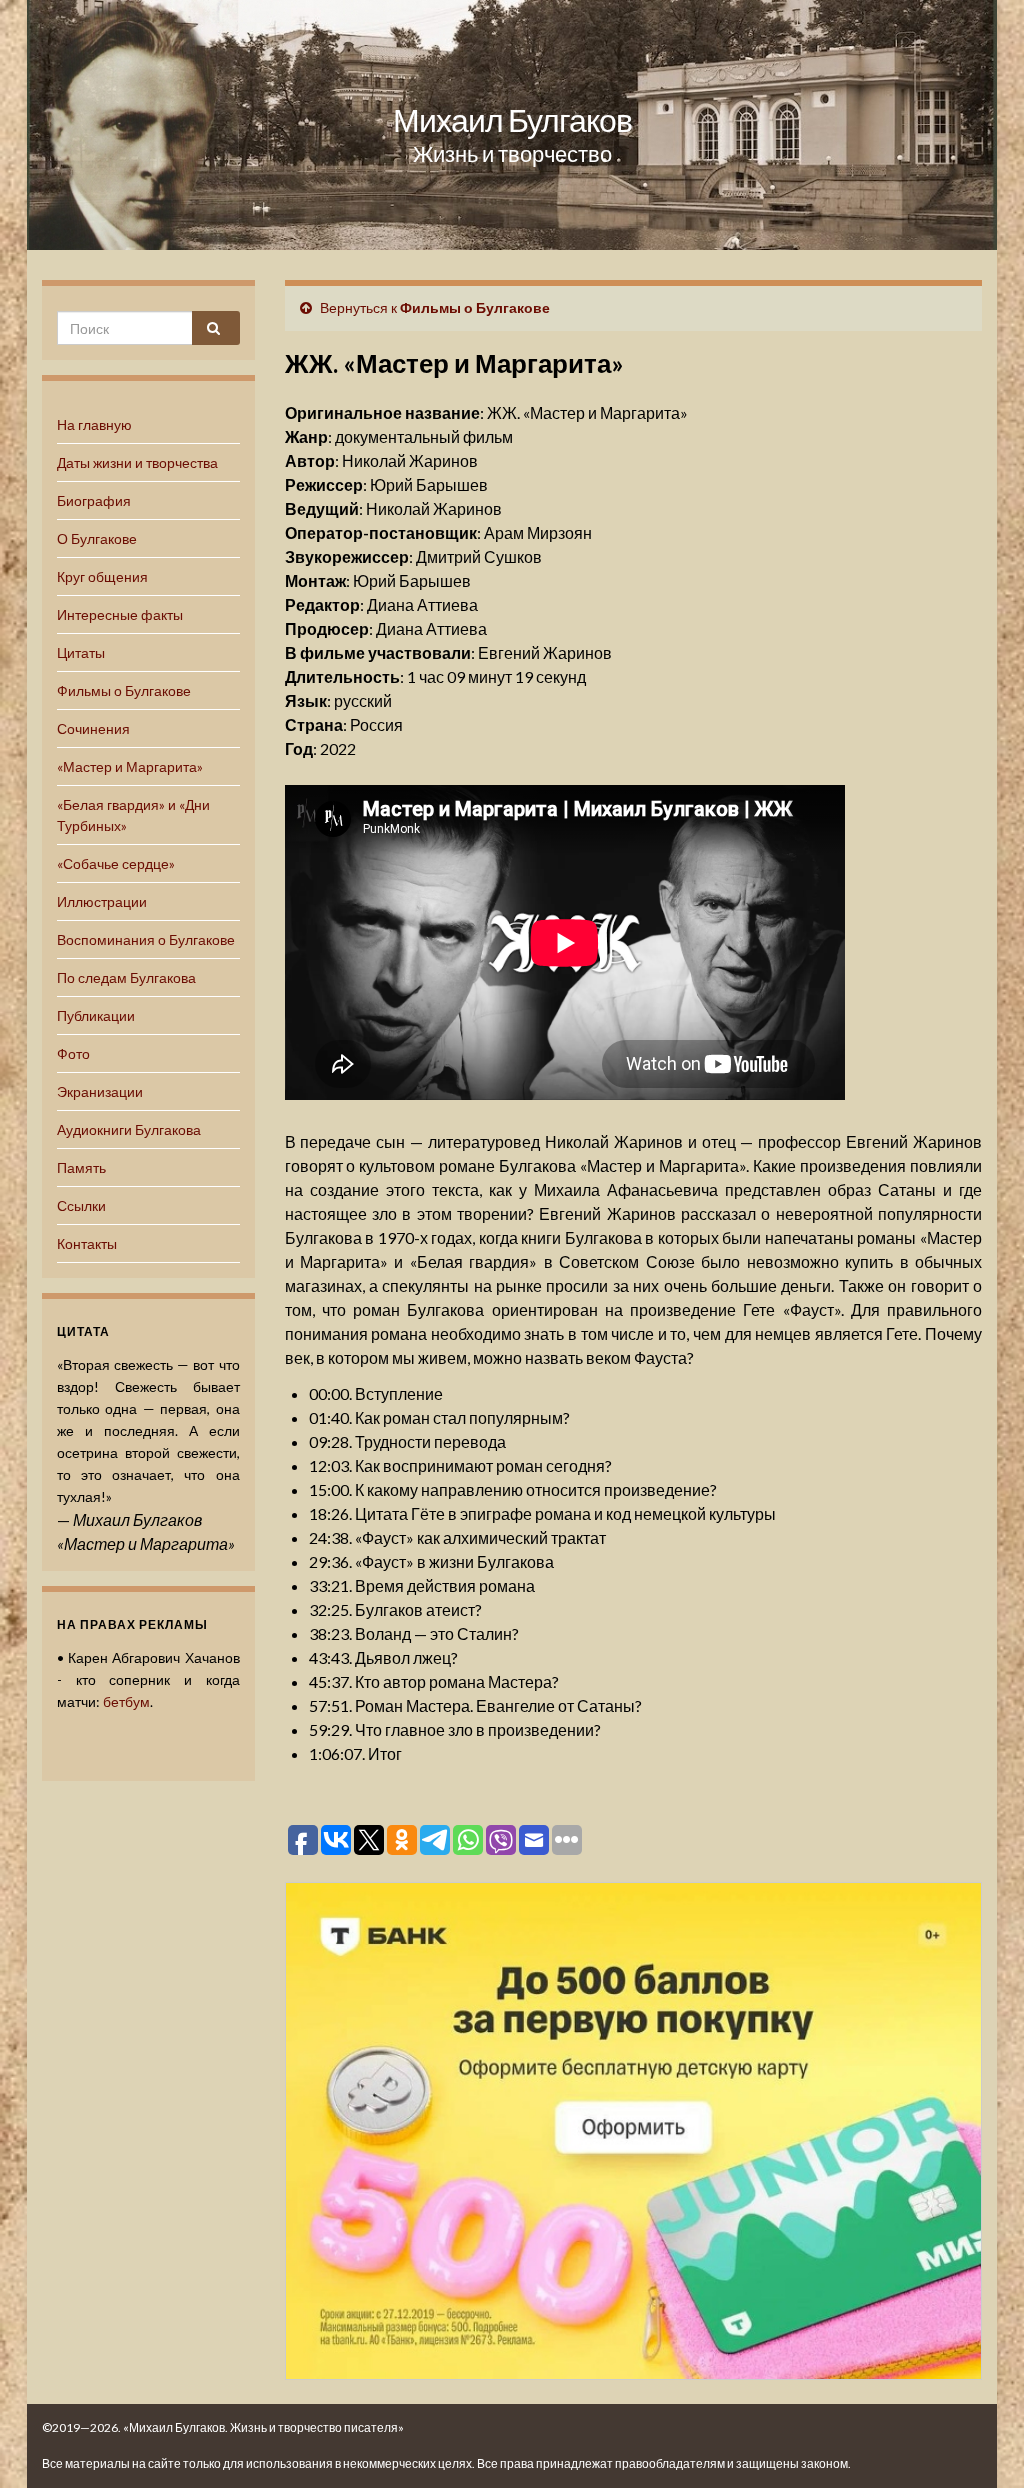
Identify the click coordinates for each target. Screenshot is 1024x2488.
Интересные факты (120, 614)
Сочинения (93, 728)
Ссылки (81, 1205)
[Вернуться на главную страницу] (512, 125)
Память (81, 1167)
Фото (73, 1053)
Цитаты (81, 652)
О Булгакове (97, 538)
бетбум (126, 1701)
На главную (94, 424)
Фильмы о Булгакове (124, 690)
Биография (94, 500)
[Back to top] (979, 2443)
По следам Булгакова (126, 977)
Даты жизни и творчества (137, 462)
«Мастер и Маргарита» (130, 766)
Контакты (87, 1243)
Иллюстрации (102, 901)
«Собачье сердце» (116, 863)
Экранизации (100, 1091)
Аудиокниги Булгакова (129, 1129)
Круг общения (102, 576)
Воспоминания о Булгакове (146, 939)
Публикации (96, 1015)
